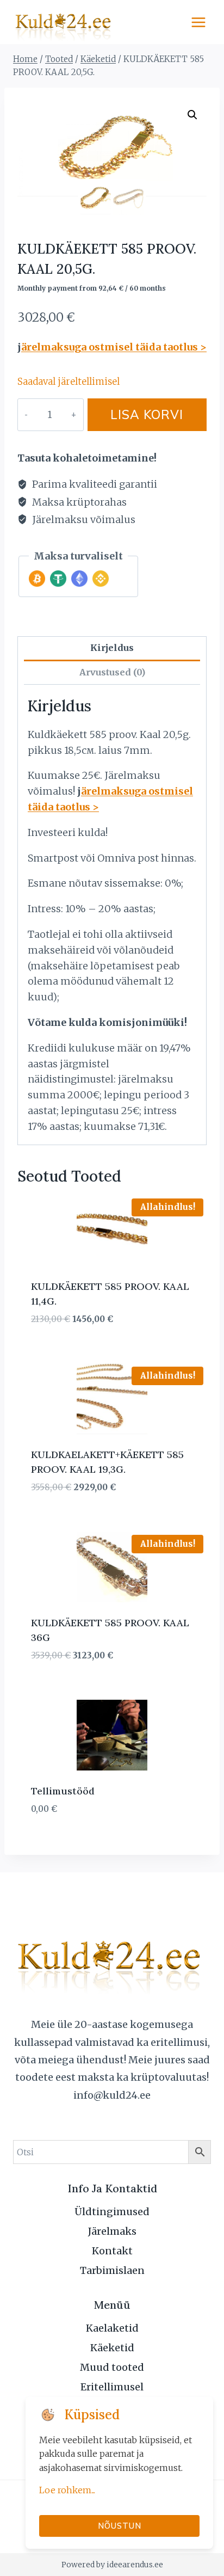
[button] (192, 115)
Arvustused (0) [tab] (112, 672)
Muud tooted (112, 2367)
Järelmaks (112, 2231)
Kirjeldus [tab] (112, 648)
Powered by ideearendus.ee (112, 2565)
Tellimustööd (63, 1791)
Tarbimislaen (112, 2270)
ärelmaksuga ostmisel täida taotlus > (114, 347)
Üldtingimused (112, 2212)
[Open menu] (198, 22)
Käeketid (112, 2348)
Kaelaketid (112, 2328)
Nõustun (120, 2526)
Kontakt (112, 2251)
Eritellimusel (112, 2387)
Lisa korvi (147, 414)
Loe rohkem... (67, 2490)
